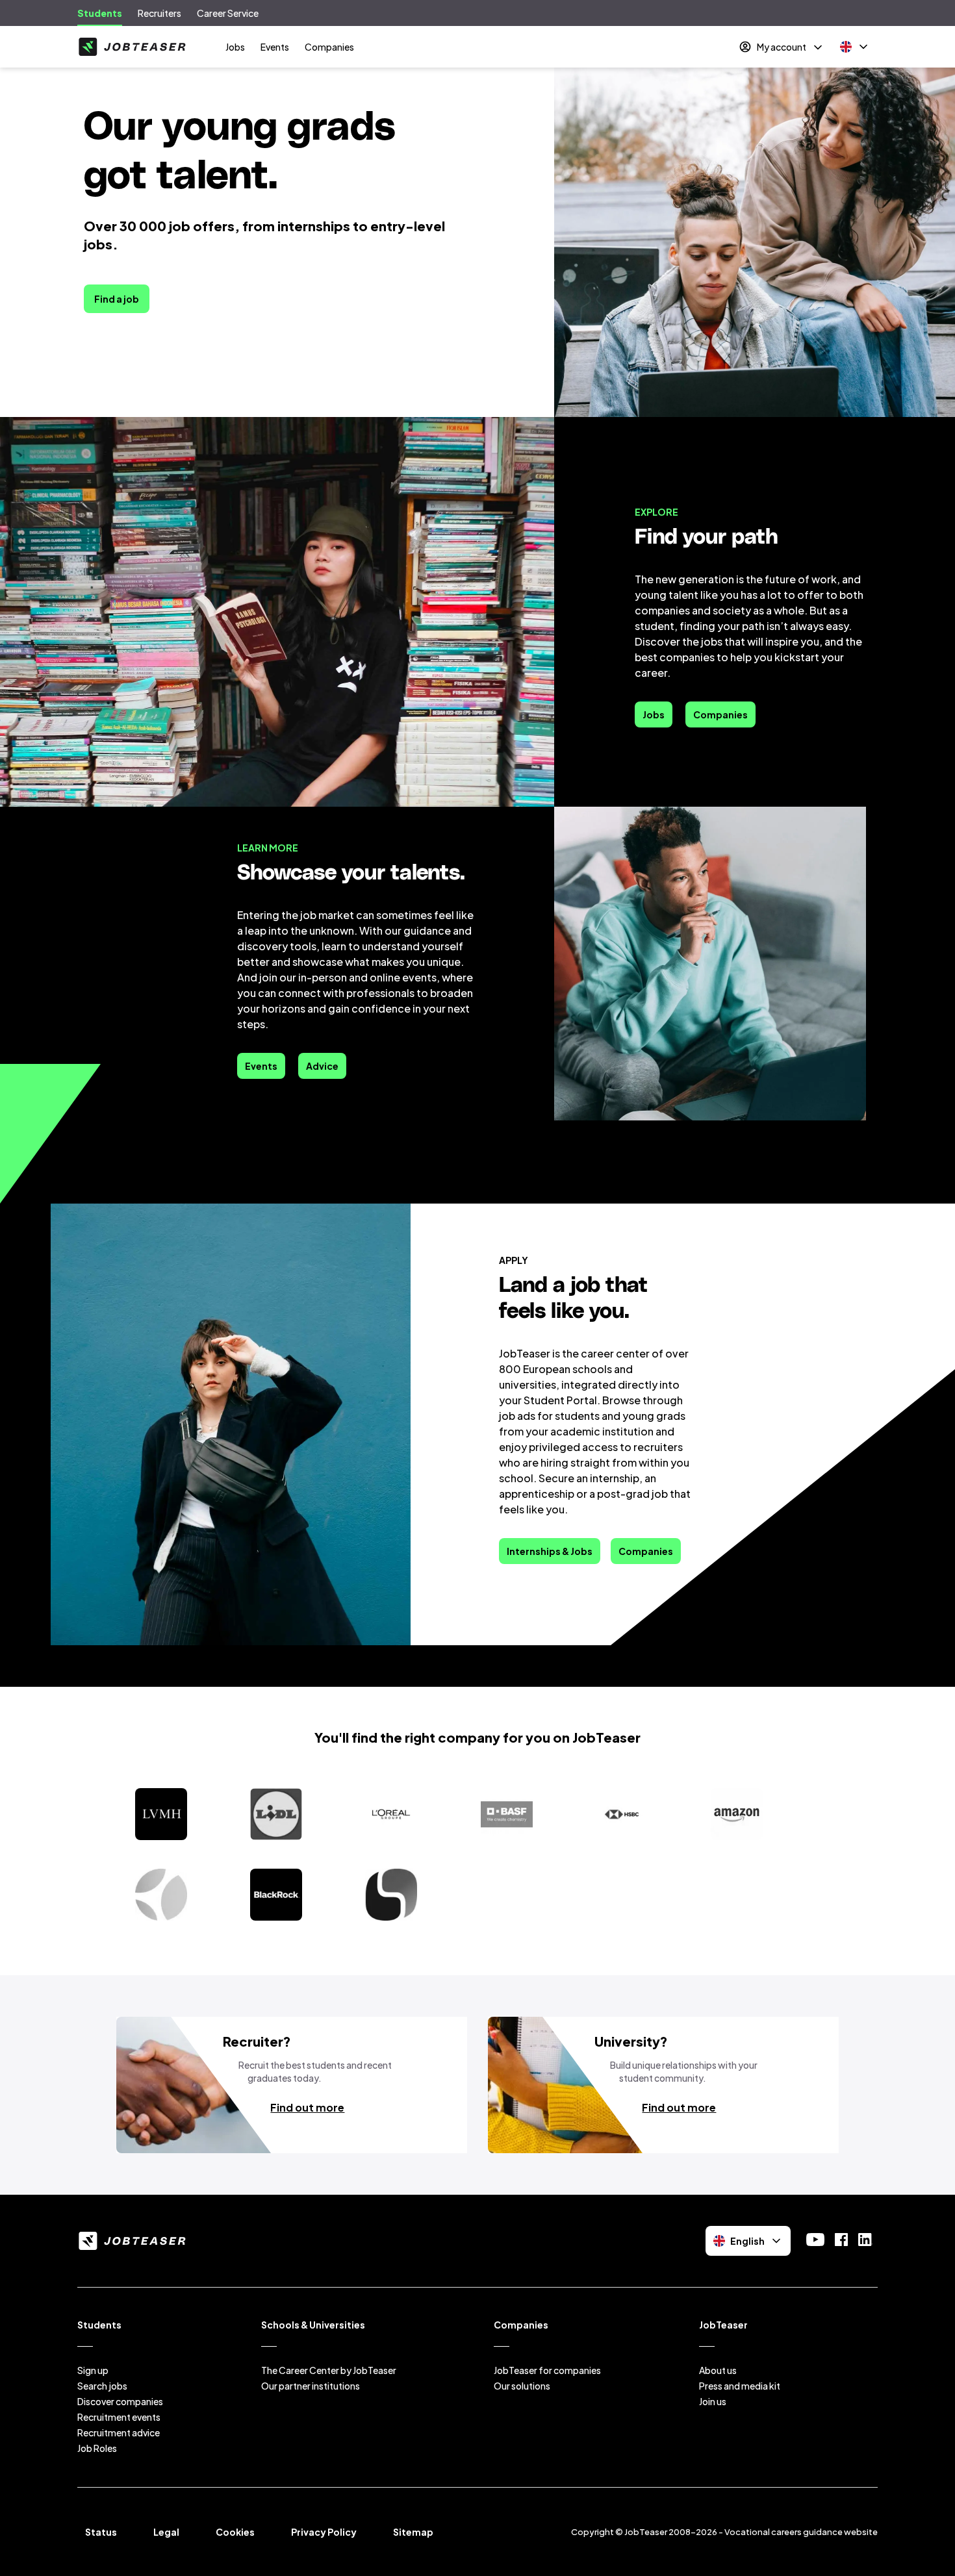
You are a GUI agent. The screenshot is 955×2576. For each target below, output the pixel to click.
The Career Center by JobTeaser (329, 2370)
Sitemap (413, 2532)
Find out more (307, 2107)
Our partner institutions (311, 2386)
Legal (166, 2532)
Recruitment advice (119, 2432)
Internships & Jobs (550, 1551)
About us (718, 2370)
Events (275, 47)
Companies (329, 47)
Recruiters (159, 13)
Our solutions (522, 2386)
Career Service (228, 13)
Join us (713, 2401)
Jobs (235, 47)
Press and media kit (740, 2386)
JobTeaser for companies (547, 2370)
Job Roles (97, 2448)
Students (100, 13)
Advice (322, 1066)
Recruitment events (119, 2417)
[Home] (132, 47)
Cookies (235, 2532)
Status (101, 2532)
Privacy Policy (324, 2532)
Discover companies (120, 2401)
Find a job (117, 299)
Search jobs (102, 2386)
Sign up (93, 2370)
